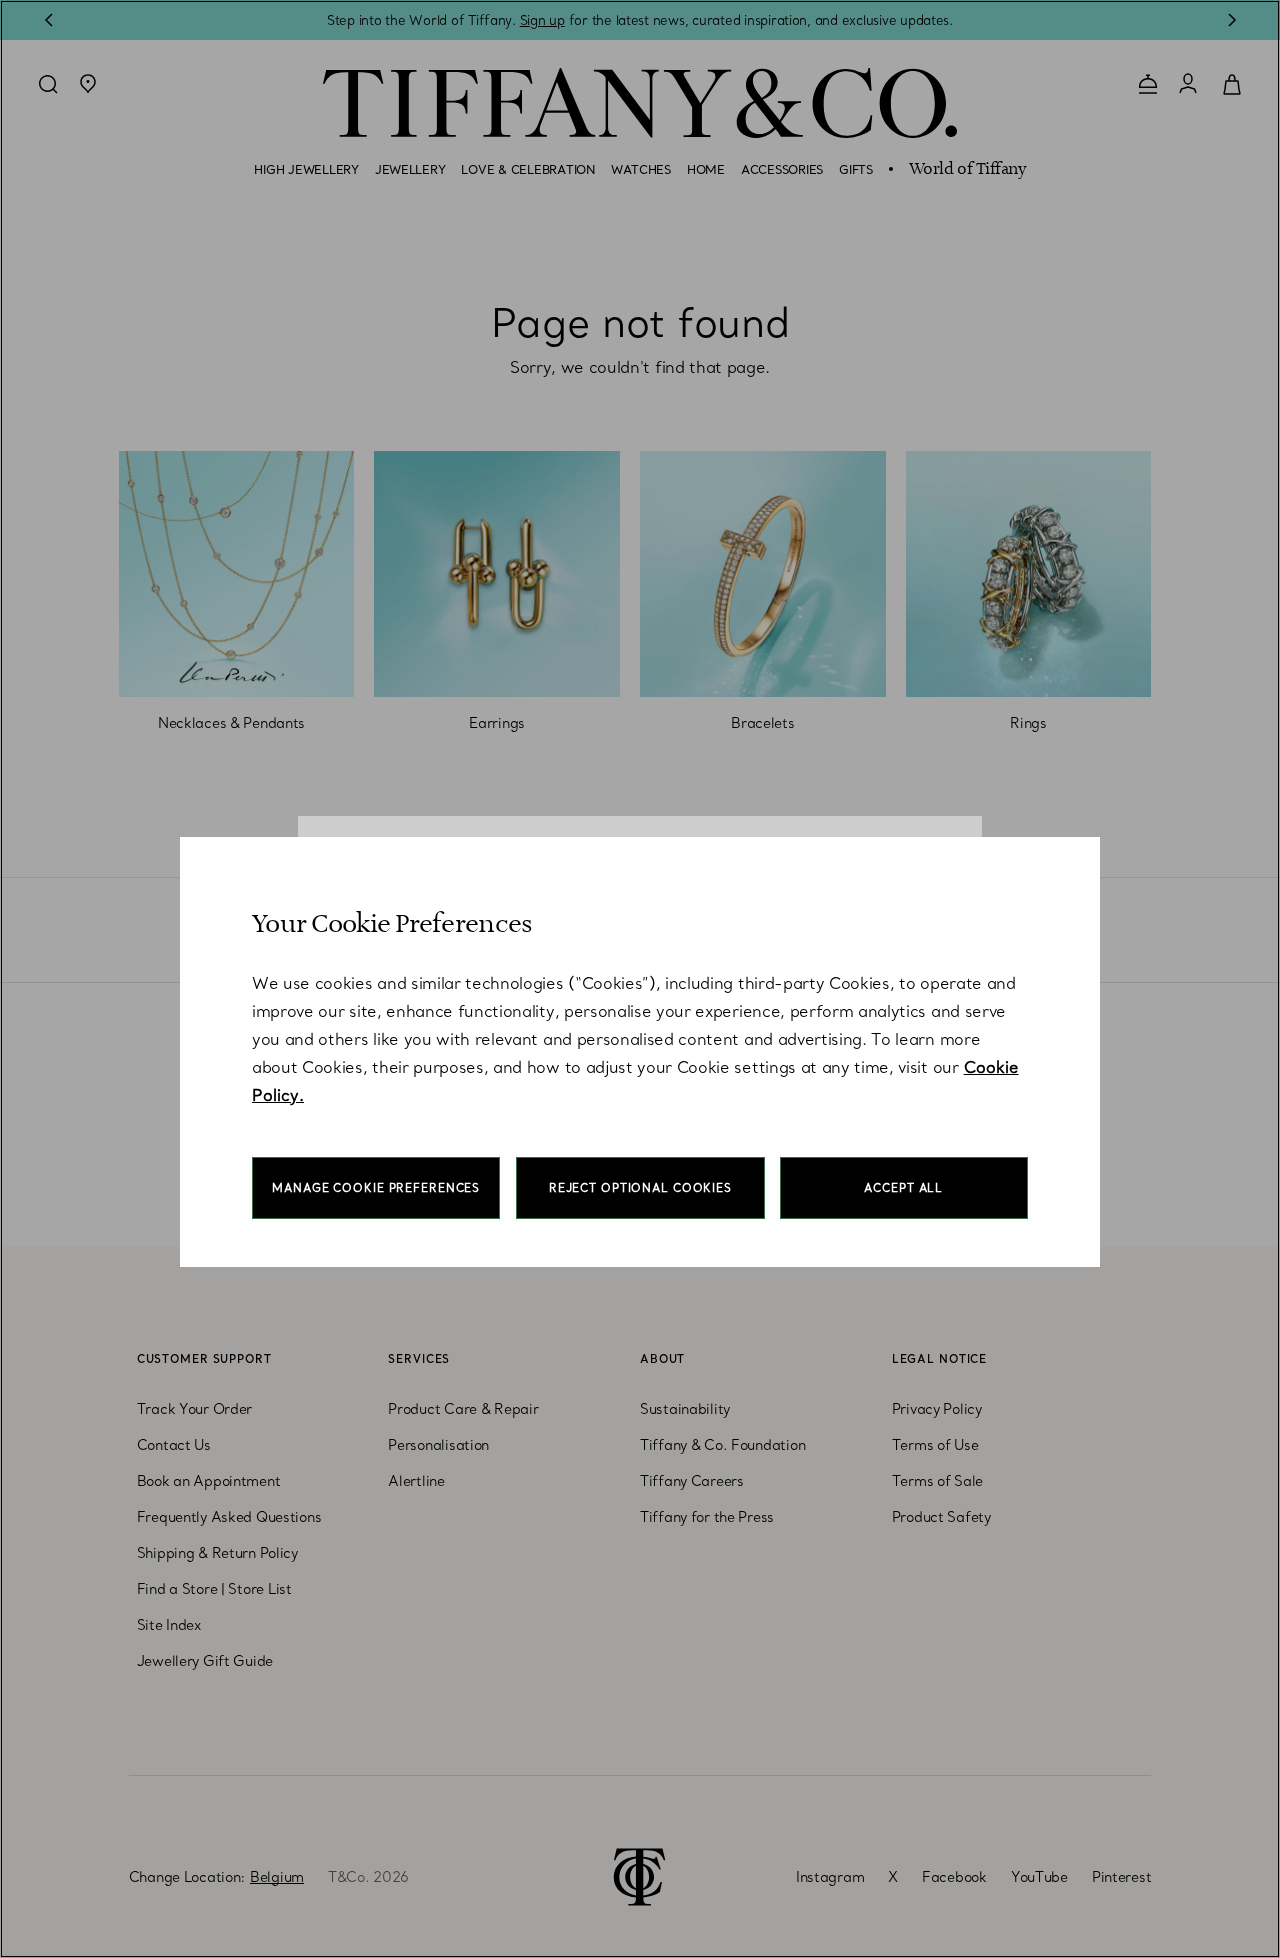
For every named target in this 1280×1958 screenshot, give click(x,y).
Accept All (903, 1188)
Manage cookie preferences (376, 1188)
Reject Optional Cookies (640, 1188)
